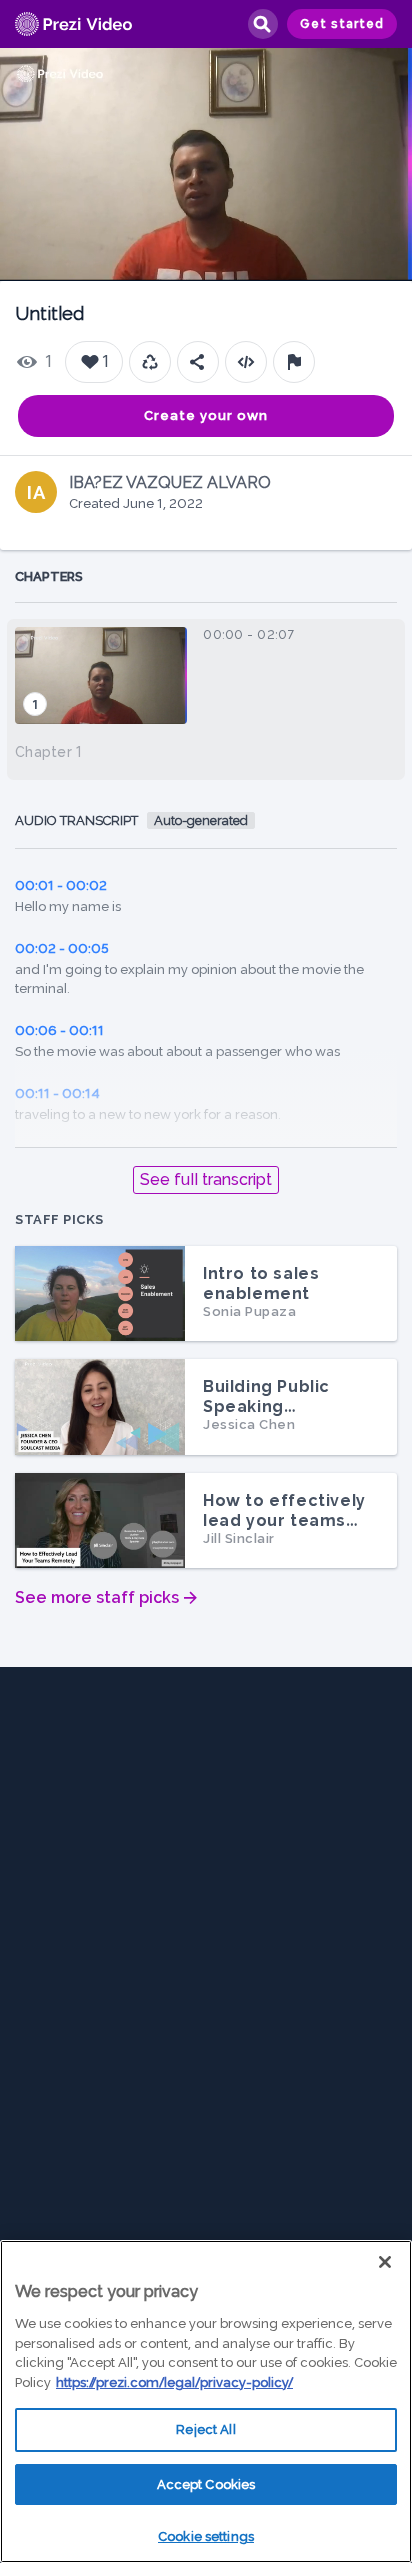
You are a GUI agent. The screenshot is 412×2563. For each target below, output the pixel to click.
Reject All (205, 2429)
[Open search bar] (262, 24)
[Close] (385, 2262)
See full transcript (206, 1179)
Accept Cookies (206, 2484)
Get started (342, 24)
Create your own (206, 415)
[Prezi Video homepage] (73, 24)
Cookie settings (206, 2536)
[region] (206, 2401)
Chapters (49, 576)
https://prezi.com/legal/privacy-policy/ (174, 2382)
